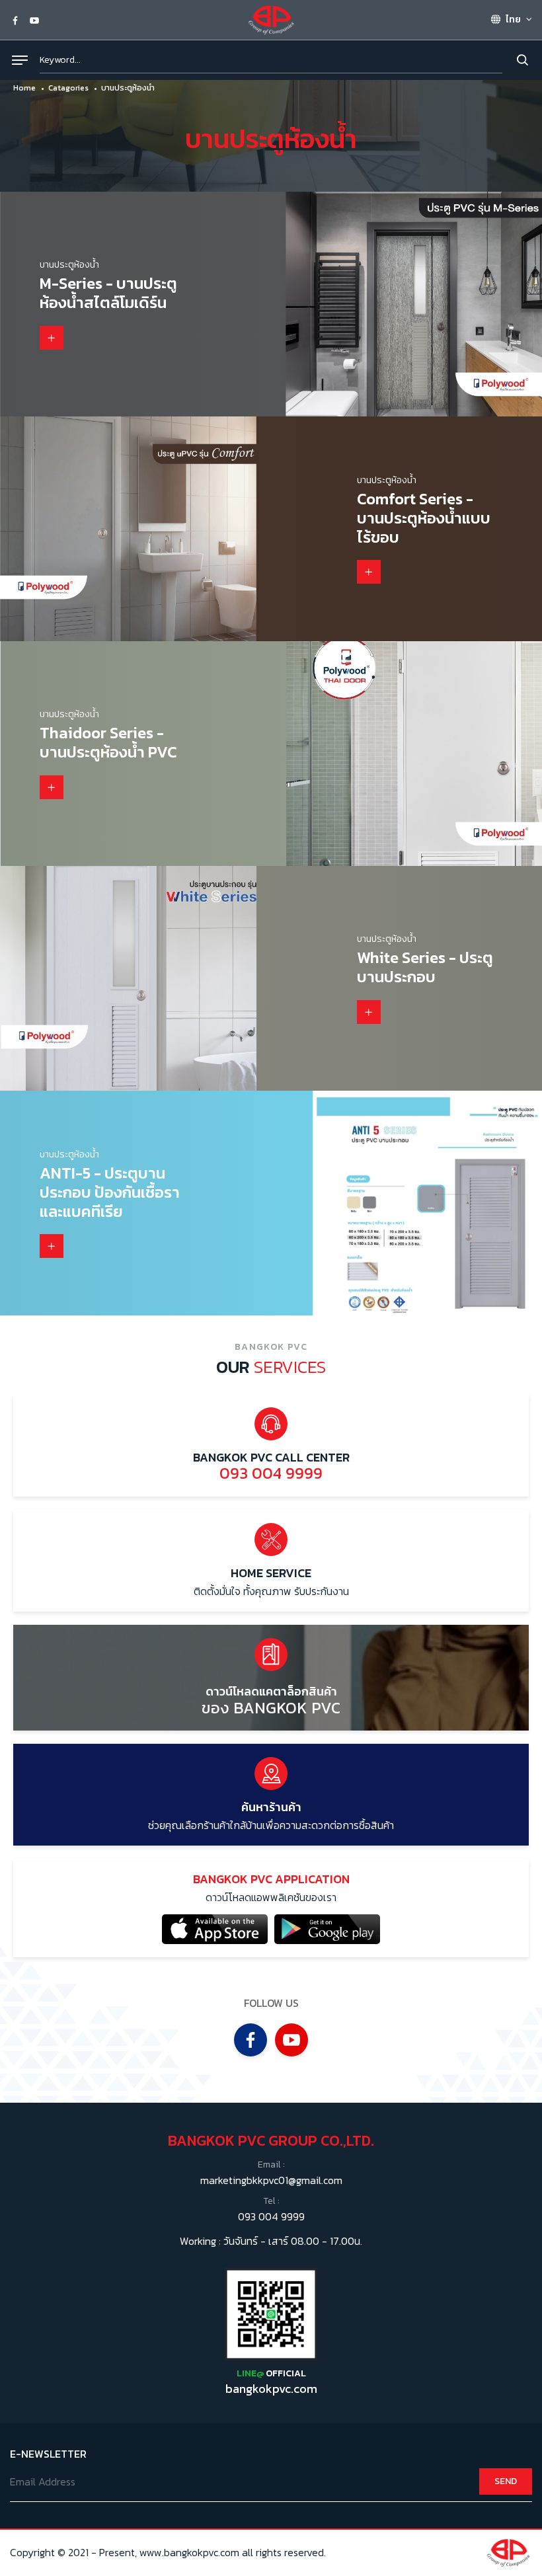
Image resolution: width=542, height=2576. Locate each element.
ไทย (512, 20)
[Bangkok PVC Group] (271, 19)
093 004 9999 (271, 2216)
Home (24, 88)
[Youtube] (34, 20)
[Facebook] (15, 20)
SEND (506, 2481)
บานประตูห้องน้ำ (128, 88)
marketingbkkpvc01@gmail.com (271, 2180)
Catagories (68, 88)
